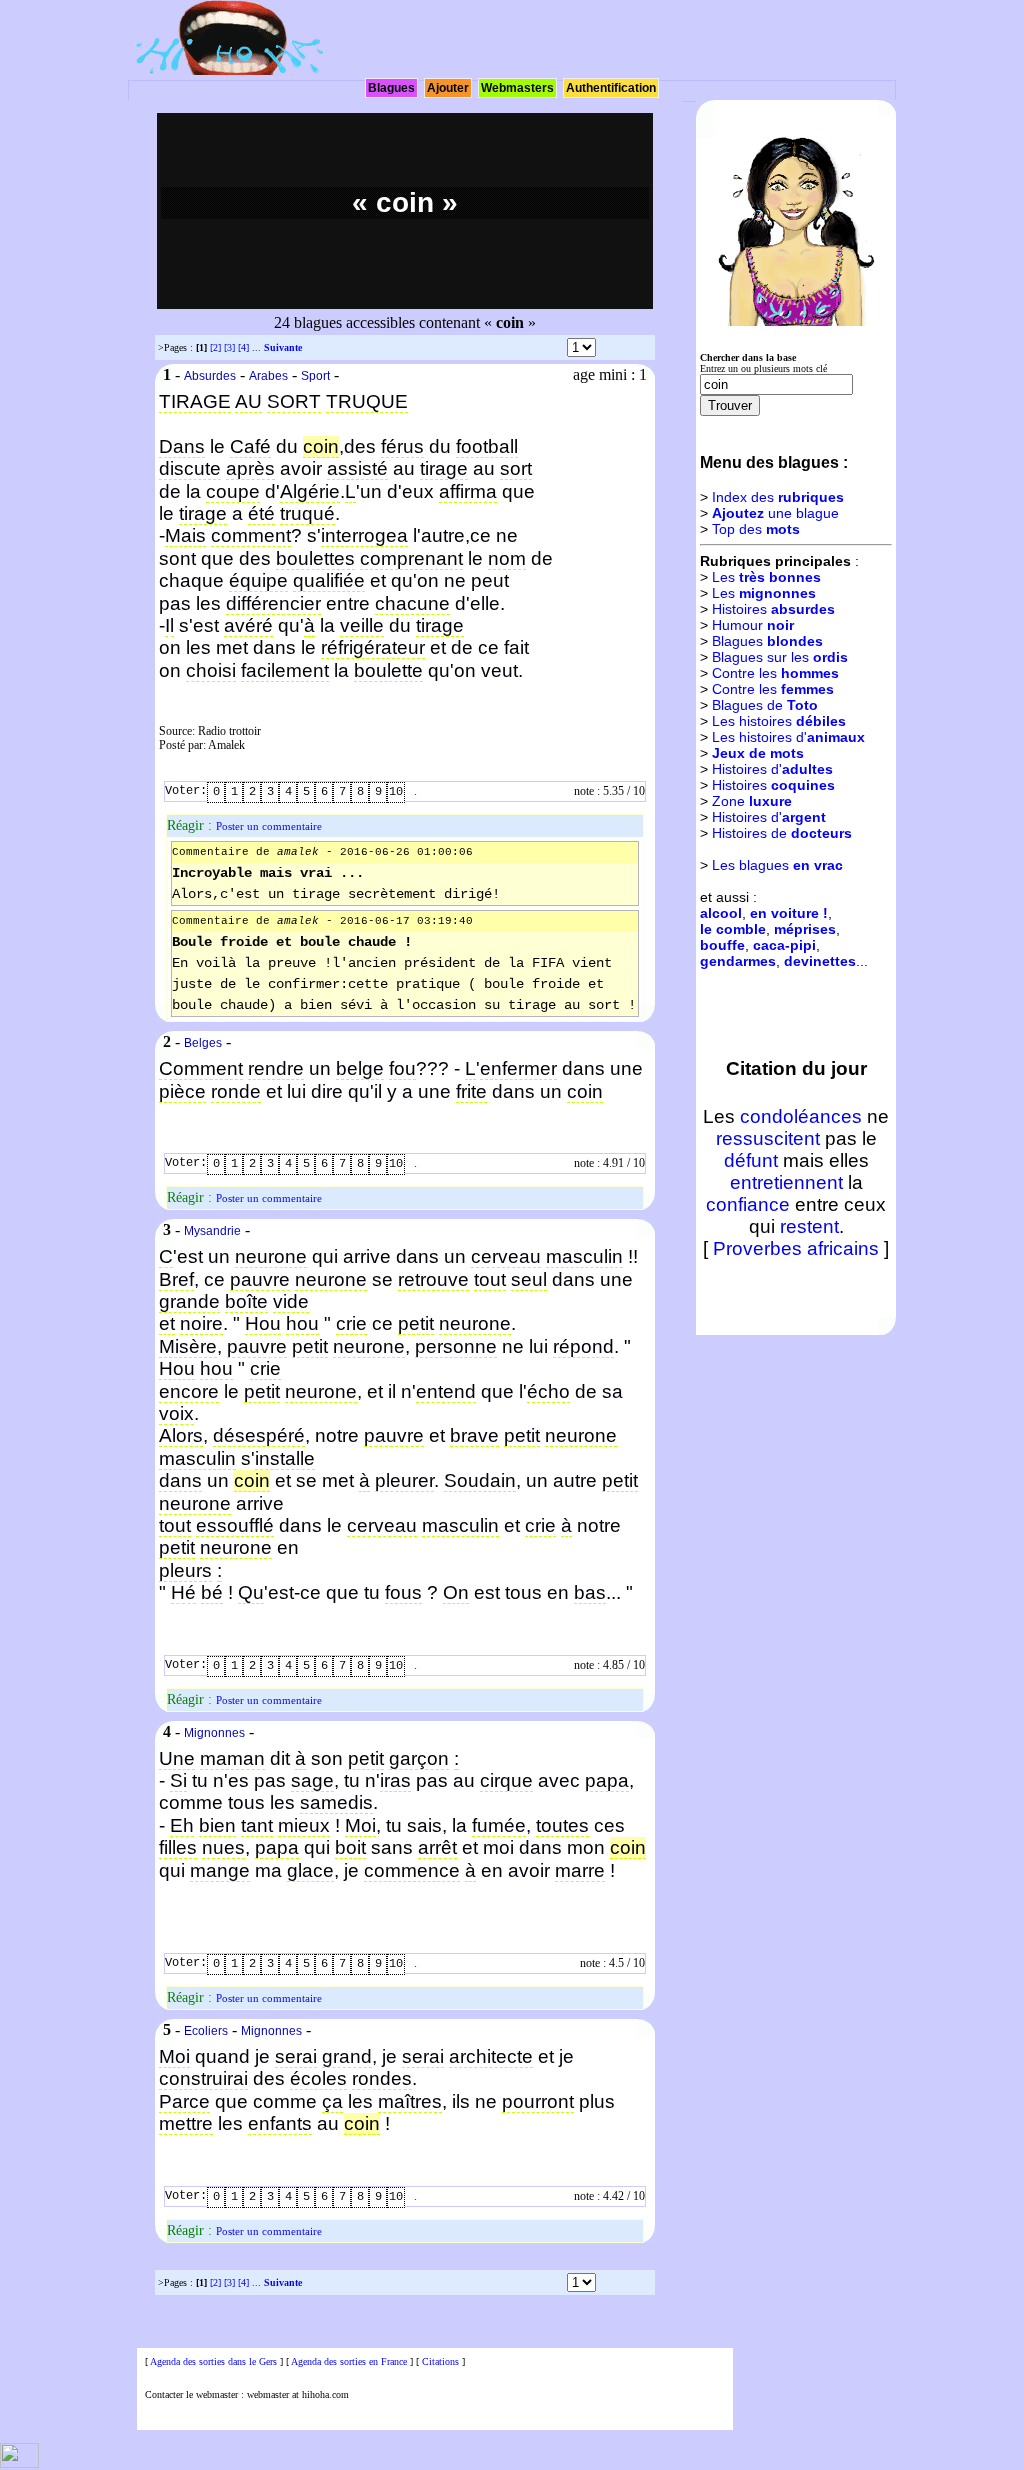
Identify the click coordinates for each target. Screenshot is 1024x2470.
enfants (280, 2123)
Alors (181, 1435)
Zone (752, 801)
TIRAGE (195, 401)
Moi (360, 1825)
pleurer (404, 1480)
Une (177, 1758)
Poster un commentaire (269, 826)
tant (257, 1825)
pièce (182, 1091)
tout (490, 1279)
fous (403, 1592)
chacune (412, 603)
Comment (201, 1068)
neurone (271, 1256)
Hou (263, 1323)
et (167, 1323)
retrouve (433, 1279)
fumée (499, 1825)
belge (360, 1068)
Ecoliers (206, 2031)
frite (471, 1091)
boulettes (315, 558)
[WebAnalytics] (19, 2464)
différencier (273, 603)
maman (232, 1758)
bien (217, 1825)
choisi (211, 670)
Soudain (480, 1480)
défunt (751, 1160)
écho (548, 1391)
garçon (419, 1758)
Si (178, 1780)
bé (212, 1592)
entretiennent (786, 1182)
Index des (778, 497)
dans (180, 1480)
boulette (388, 670)
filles (178, 1847)
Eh (182, 1825)
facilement (285, 670)
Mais (185, 535)
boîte (246, 1301)
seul (529, 1279)
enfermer (518, 1068)
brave (474, 1435)
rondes (382, 2078)
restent (809, 1226)
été (261, 513)
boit (350, 1847)
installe (285, 1458)
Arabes (268, 376)
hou (302, 1323)
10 (396, 792)
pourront (538, 2101)
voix (176, 1413)
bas (590, 1592)
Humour (753, 625)
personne (456, 1346)
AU (248, 401)
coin (585, 1091)
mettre (186, 2123)
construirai (203, 2078)
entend (446, 1391)
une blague (775, 513)
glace (310, 1870)
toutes (562, 1825)
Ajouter (448, 88)
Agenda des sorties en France (349, 2361)
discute (190, 468)
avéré (248, 625)
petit (416, 1323)
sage (312, 1780)
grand (347, 2056)
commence (412, 1870)
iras (395, 1780)
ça (332, 2101)
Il (169, 625)
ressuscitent (768, 1138)
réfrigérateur (373, 647)
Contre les (775, 673)
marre (580, 1870)
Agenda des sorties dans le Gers (213, 2361)
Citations (440, 2361)
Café (250, 446)
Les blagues (777, 865)
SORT (294, 401)
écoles (318, 2078)
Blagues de (765, 705)
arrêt (437, 1847)
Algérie (310, 491)
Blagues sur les (780, 657)
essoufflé (235, 1525)
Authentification (611, 88)
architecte (491, 2056)
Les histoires (779, 721)
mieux (304, 1825)
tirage (444, 468)
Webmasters (517, 88)
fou (402, 1068)
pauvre (260, 1279)
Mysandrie (212, 1231)
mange (220, 1870)
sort (516, 468)
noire (201, 1323)
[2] (215, 347)
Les (766, 577)
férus (402, 446)
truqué (307, 513)
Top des (756, 529)
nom (507, 558)
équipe (258, 580)
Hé (183, 1592)
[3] (229, 347)
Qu (251, 1592)
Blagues (391, 88)
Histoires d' (772, 769)
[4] (243, 347)
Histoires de (782, 833)
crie (351, 1323)
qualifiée (329, 580)
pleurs (185, 1570)
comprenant (411, 558)
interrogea (364, 535)
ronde (236, 1091)
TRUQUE (367, 401)
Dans (182, 446)
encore (189, 1391)
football (487, 446)
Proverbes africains (796, 1248)
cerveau (506, 1256)
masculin (584, 1256)
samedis (336, 1802)
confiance (748, 1204)
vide (291, 1301)
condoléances (801, 1116)
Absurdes (210, 376)
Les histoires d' (788, 737)
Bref (176, 1279)
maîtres (410, 2101)
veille (362, 625)
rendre (276, 1068)
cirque (506, 1780)
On (456, 1592)
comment (251, 535)
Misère (188, 1346)
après (250, 468)
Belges (203, 1043)
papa (607, 1780)
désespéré (259, 1435)
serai (296, 2056)
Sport (315, 376)
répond (583, 1346)
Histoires (773, 609)
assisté (357, 468)
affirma (468, 491)
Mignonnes (214, 1733)
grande (189, 1301)
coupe (233, 491)
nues (223, 1847)
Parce (184, 2101)
